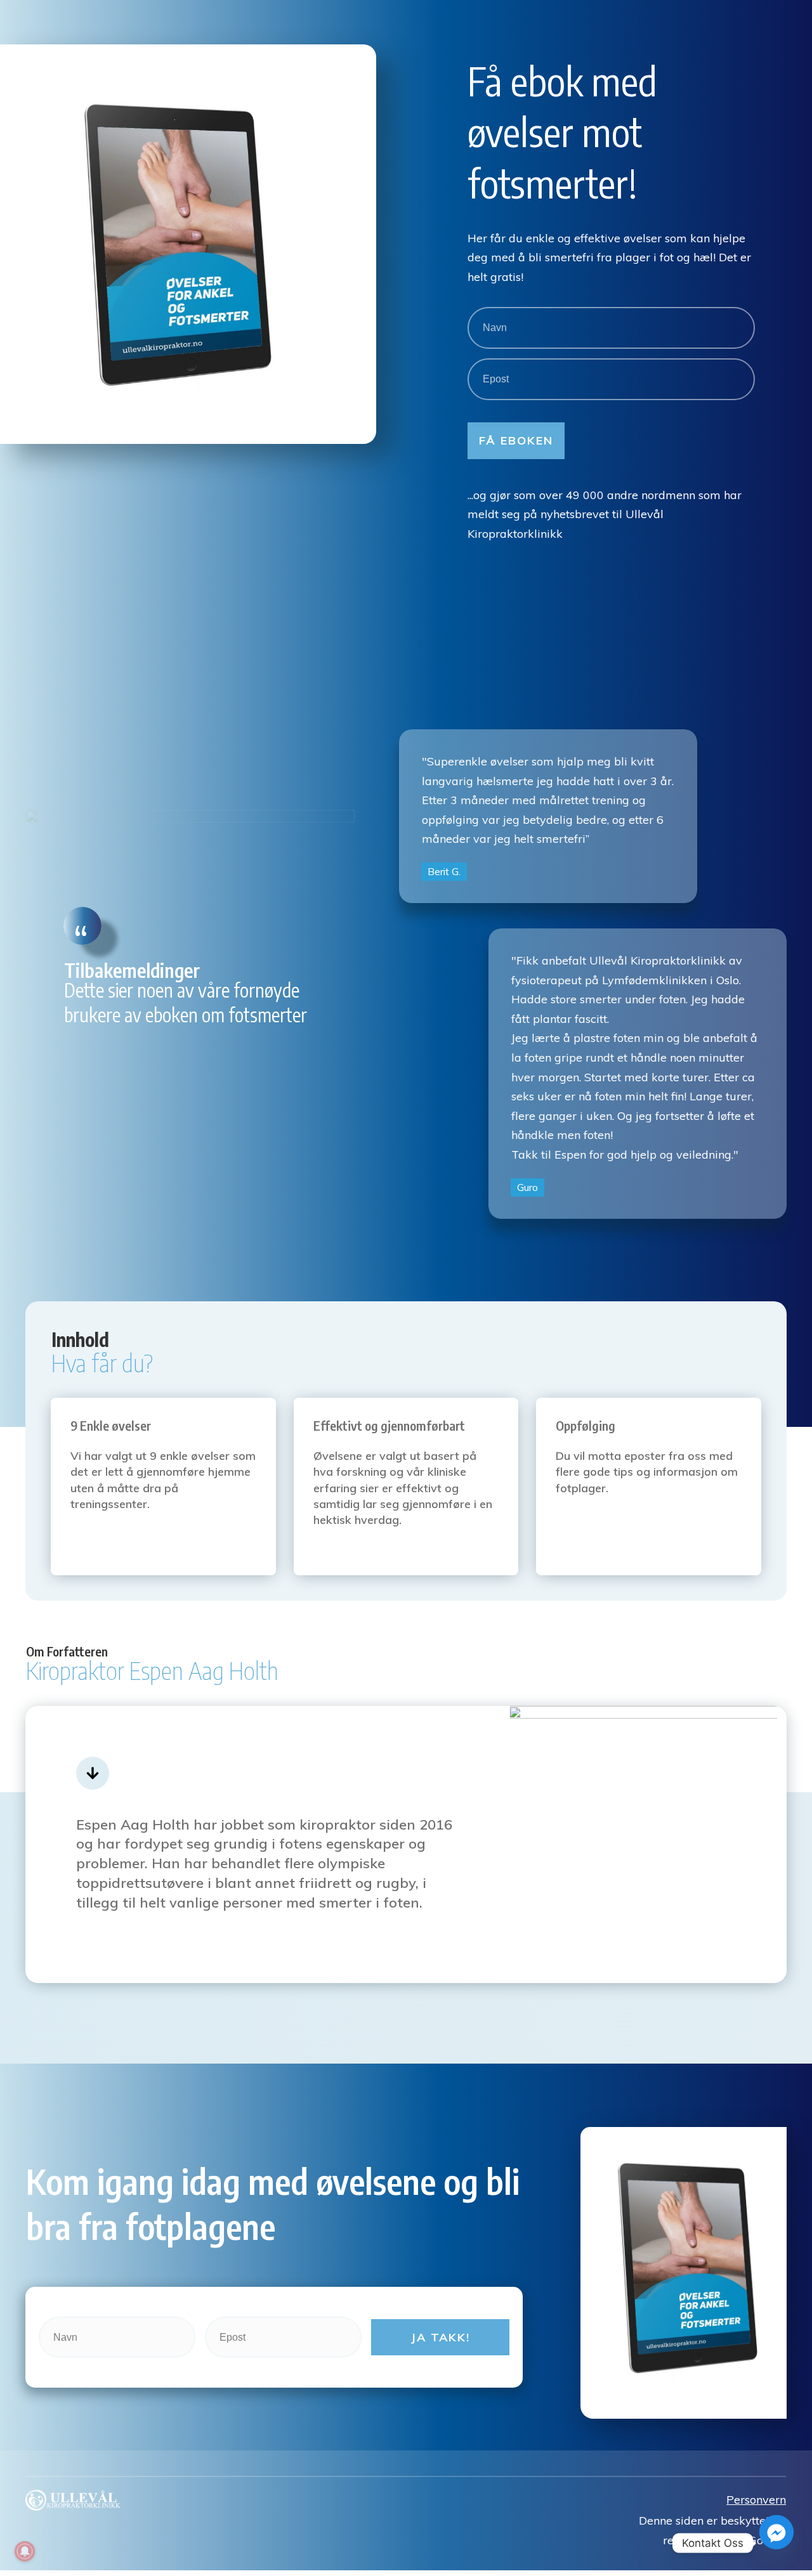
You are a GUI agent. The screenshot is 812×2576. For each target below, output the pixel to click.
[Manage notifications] (25, 2551)
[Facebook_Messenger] (776, 2543)
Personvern (756, 2500)
